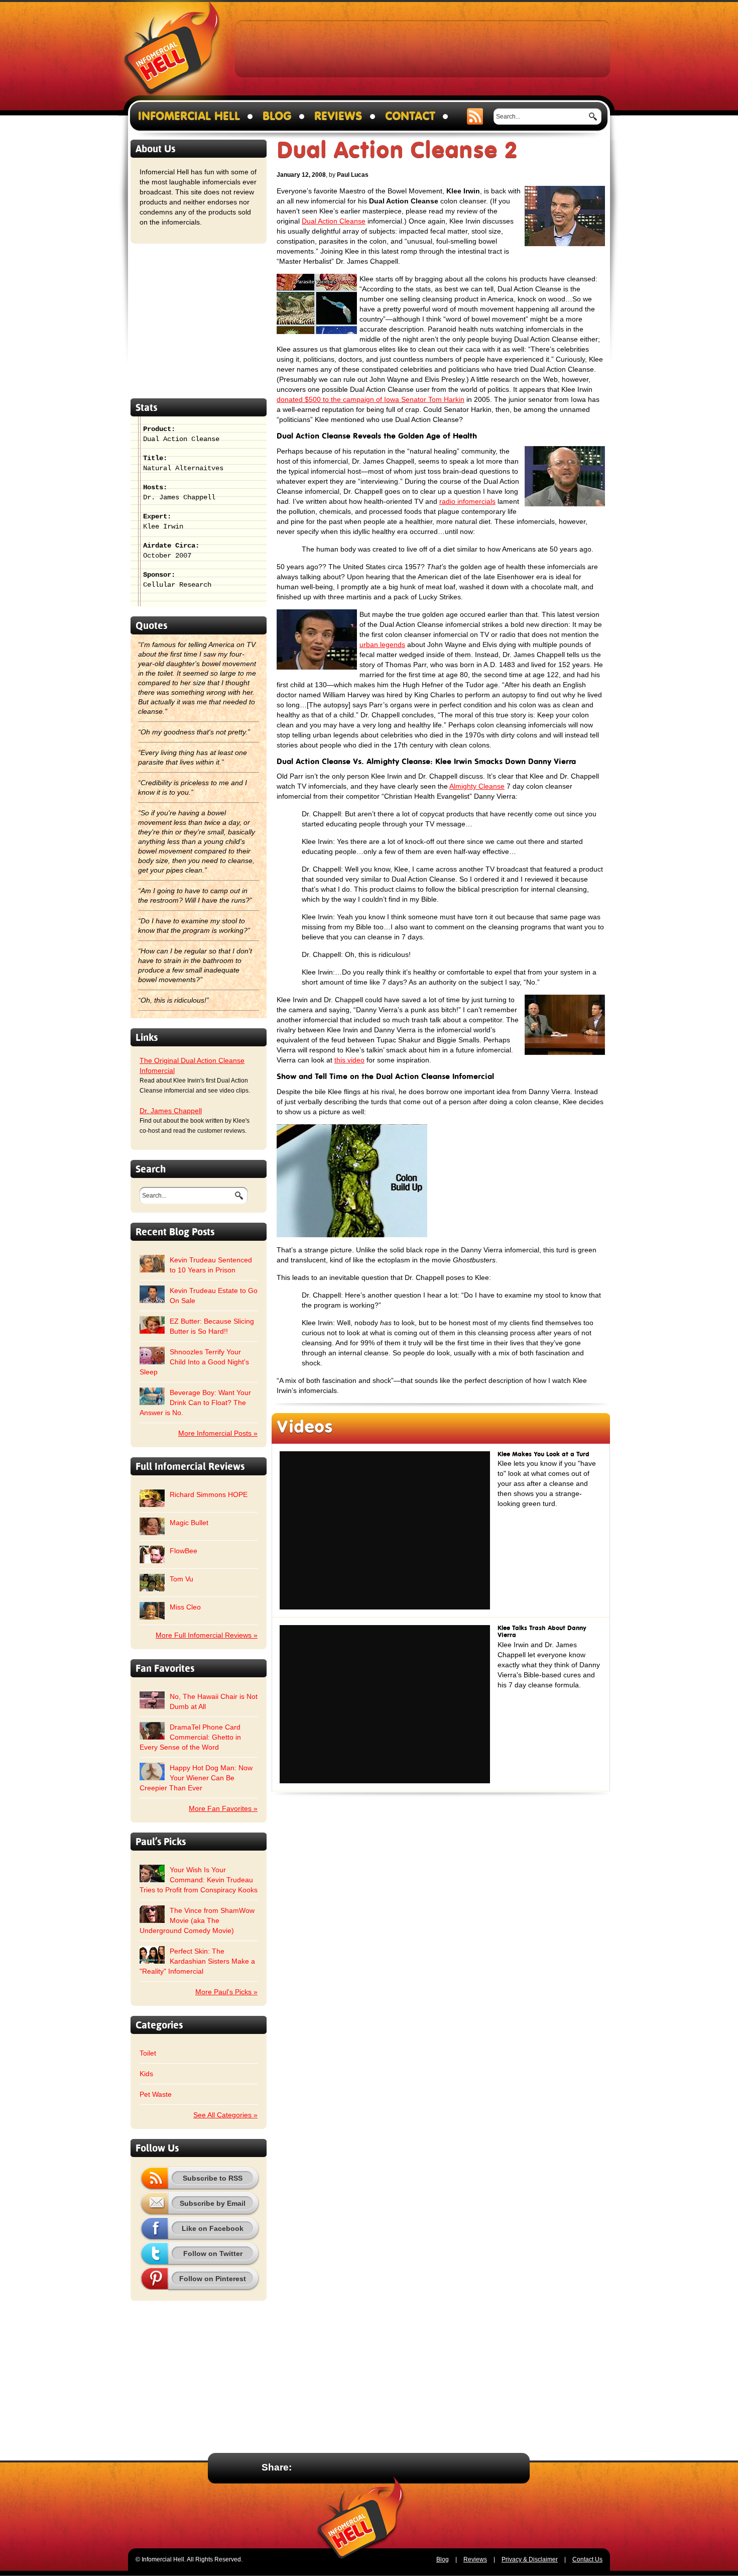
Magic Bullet (189, 1523)
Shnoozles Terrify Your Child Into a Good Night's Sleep (194, 1362)
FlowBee (183, 1551)
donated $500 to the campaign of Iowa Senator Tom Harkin (371, 399)
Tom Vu (181, 1579)
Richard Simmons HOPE (209, 1494)
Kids (146, 2074)
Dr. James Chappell (171, 1111)
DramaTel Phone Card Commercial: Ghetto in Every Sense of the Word (190, 1737)
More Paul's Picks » (226, 1992)
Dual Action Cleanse (334, 221)
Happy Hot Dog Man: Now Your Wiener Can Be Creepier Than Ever (196, 1778)
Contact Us (587, 2559)
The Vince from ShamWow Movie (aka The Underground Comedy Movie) (197, 1920)
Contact (410, 116)
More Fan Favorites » (223, 1808)
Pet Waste (156, 2094)
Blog (277, 116)
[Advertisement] (423, 48)
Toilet (148, 2053)
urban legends (382, 645)
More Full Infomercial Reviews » (207, 1635)
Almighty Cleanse (477, 786)
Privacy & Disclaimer (530, 2559)
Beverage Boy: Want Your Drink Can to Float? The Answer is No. (195, 1403)
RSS (475, 116)
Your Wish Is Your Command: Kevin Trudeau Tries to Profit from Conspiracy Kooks (199, 1880)
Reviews (338, 116)
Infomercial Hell (172, 51)
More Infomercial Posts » (218, 1433)
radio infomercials (467, 501)
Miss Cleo (185, 1607)
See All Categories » (225, 2115)
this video (349, 1060)
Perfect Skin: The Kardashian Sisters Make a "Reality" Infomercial (197, 1961)
